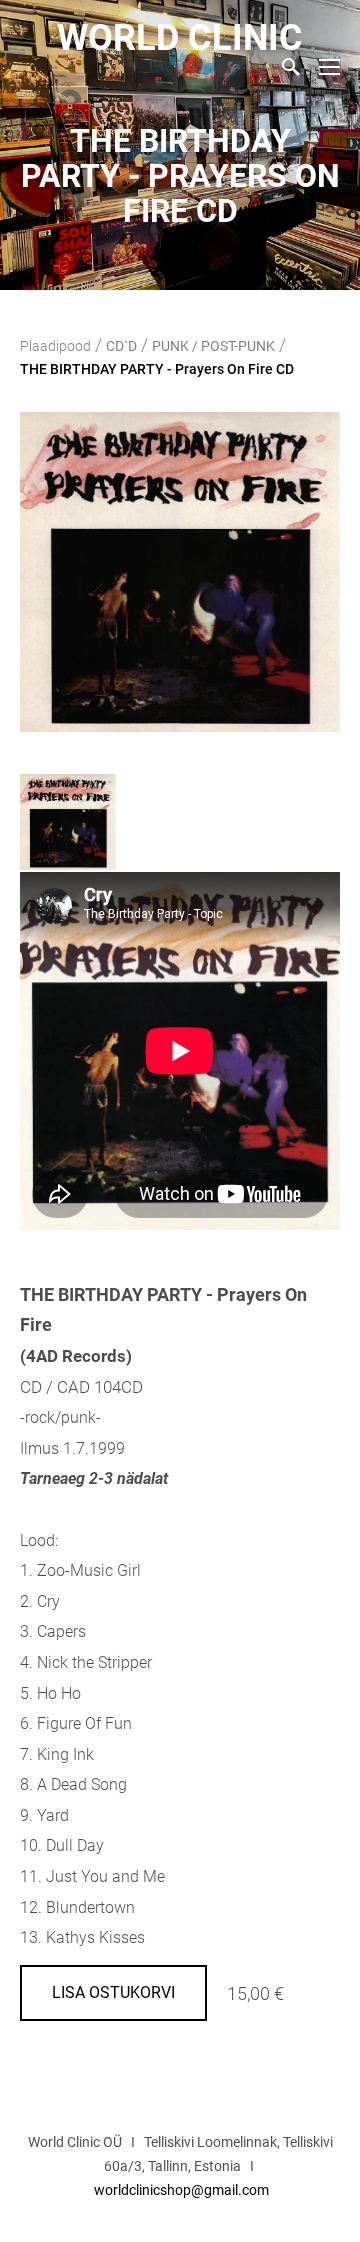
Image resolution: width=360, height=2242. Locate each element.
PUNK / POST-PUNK (213, 346)
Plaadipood (55, 346)
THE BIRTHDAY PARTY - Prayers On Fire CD (157, 369)
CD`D (121, 346)
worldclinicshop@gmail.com (181, 2190)
